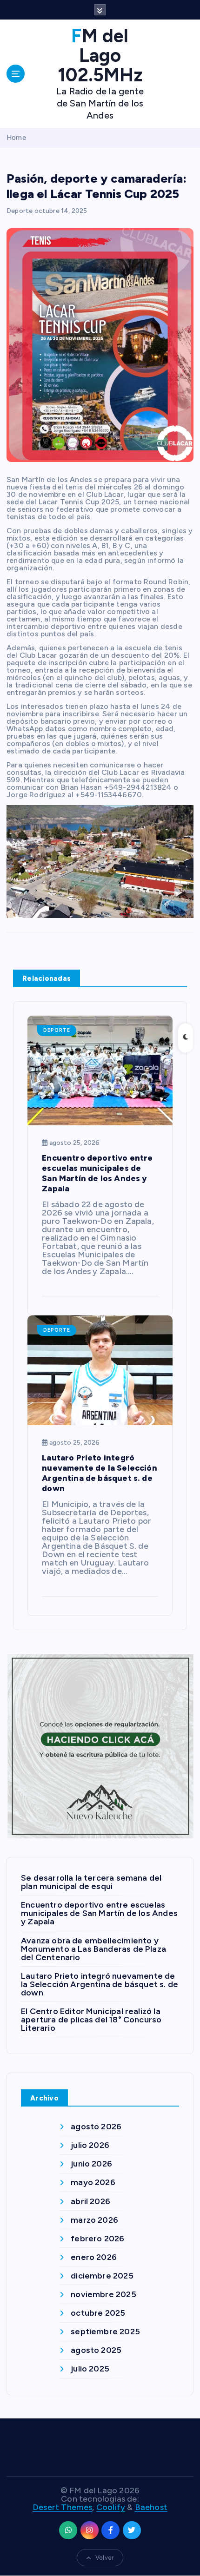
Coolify (111, 2507)
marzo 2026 (94, 2220)
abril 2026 (90, 2201)
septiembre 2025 (105, 2332)
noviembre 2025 (103, 2294)
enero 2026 (94, 2257)
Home (16, 138)
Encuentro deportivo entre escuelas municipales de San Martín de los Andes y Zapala (99, 1913)
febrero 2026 (97, 2239)
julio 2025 (90, 2369)
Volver (104, 2558)
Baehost (151, 2507)
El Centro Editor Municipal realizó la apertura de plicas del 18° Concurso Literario (91, 2020)
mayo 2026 (93, 2182)
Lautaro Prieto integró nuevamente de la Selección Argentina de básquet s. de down (100, 1984)
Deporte (20, 211)
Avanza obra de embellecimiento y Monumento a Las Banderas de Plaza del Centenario (93, 1949)
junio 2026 (91, 2164)
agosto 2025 (96, 2350)
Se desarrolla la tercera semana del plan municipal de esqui (91, 1882)
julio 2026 (90, 2145)
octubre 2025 (98, 2313)
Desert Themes (62, 2507)
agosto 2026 (96, 2127)
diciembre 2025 (102, 2276)
